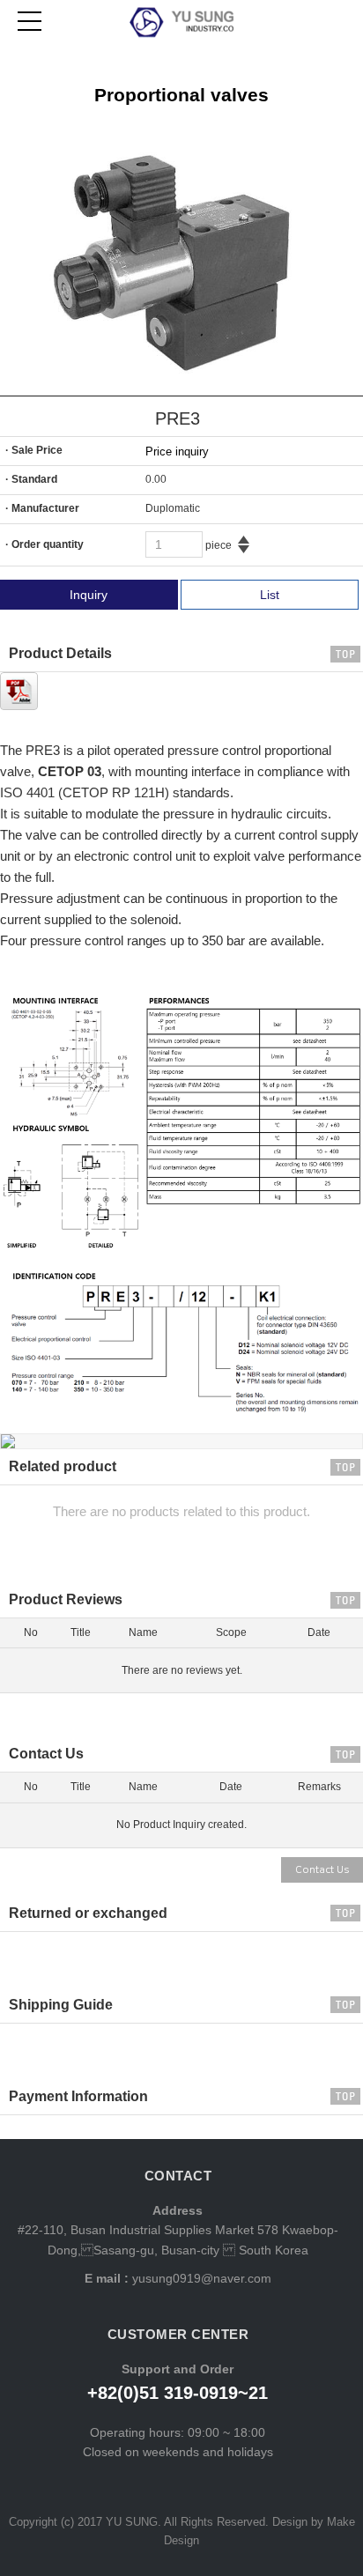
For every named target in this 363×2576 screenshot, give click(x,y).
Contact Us (322, 1870)
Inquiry (89, 595)
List (270, 595)
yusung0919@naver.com (200, 2278)
